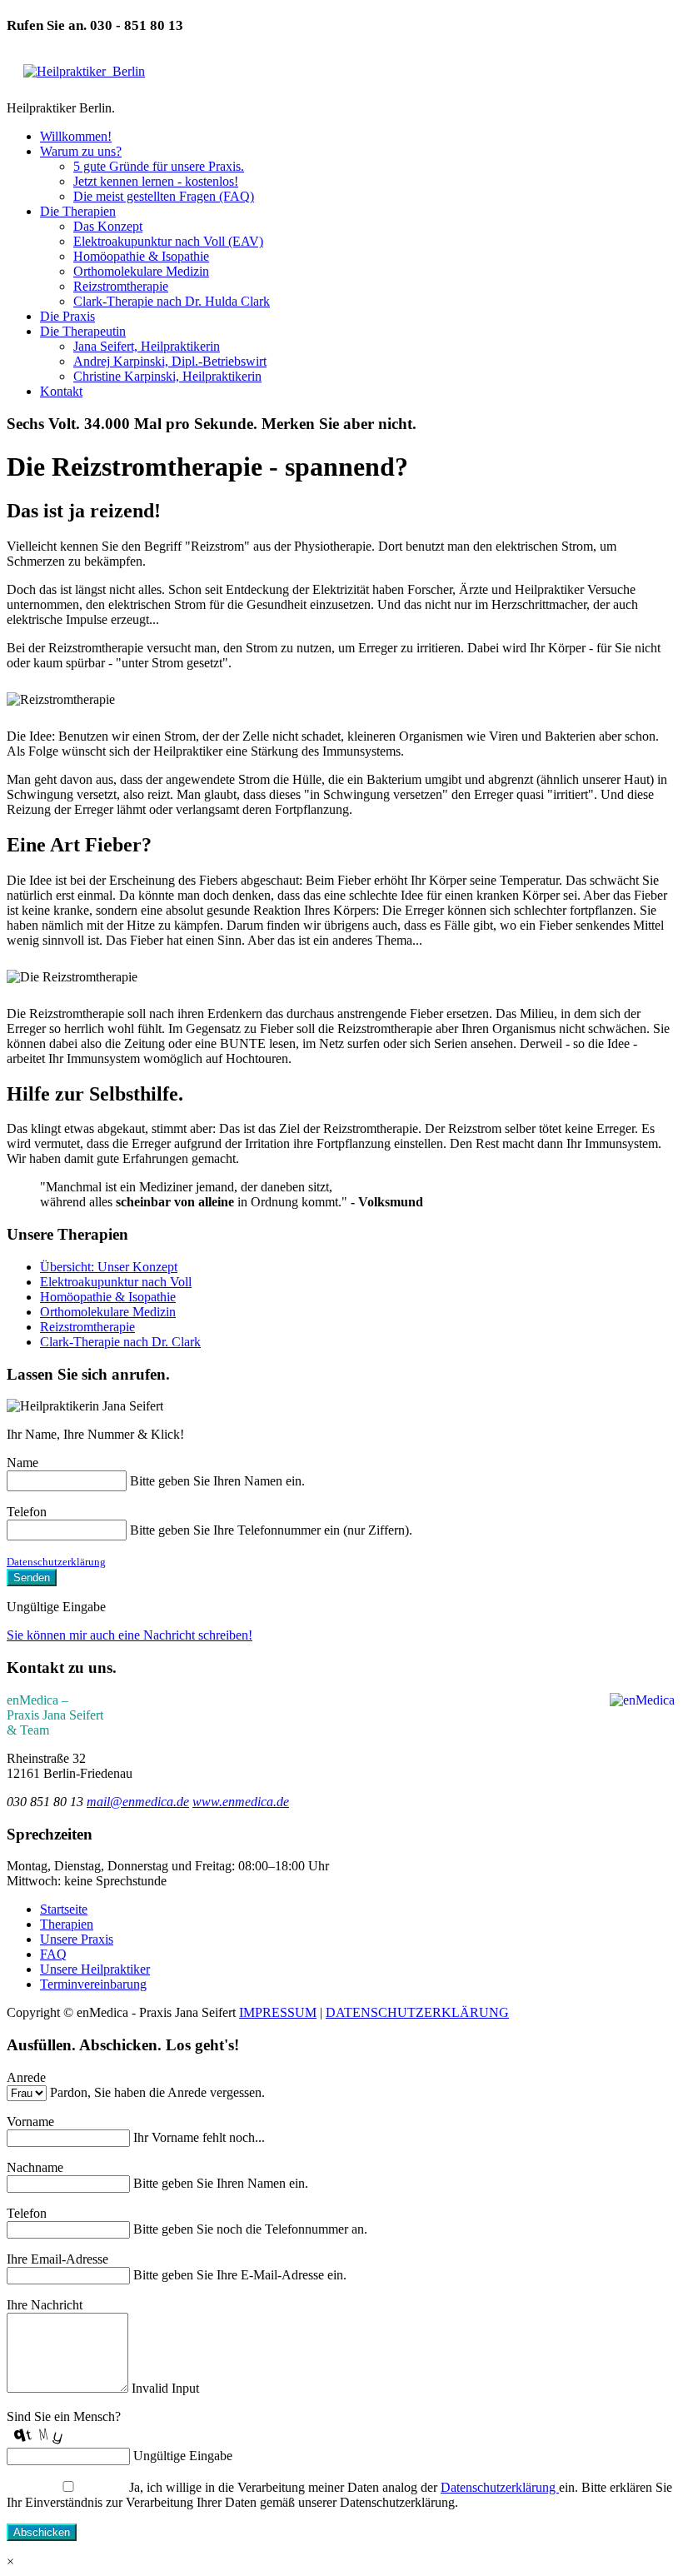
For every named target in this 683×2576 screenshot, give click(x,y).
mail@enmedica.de (138, 1802)
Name (22, 1463)
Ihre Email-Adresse (57, 2259)
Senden (32, 1578)
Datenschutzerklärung (56, 1562)
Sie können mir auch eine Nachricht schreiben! (130, 1635)
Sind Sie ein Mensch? (64, 2416)
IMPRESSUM (278, 2012)
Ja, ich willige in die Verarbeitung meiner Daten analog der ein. (354, 2487)
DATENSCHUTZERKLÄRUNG (417, 2012)
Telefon (27, 1512)
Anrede (26, 2077)
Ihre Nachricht (45, 2305)
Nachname (35, 2167)
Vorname (30, 2122)
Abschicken (42, 2532)
